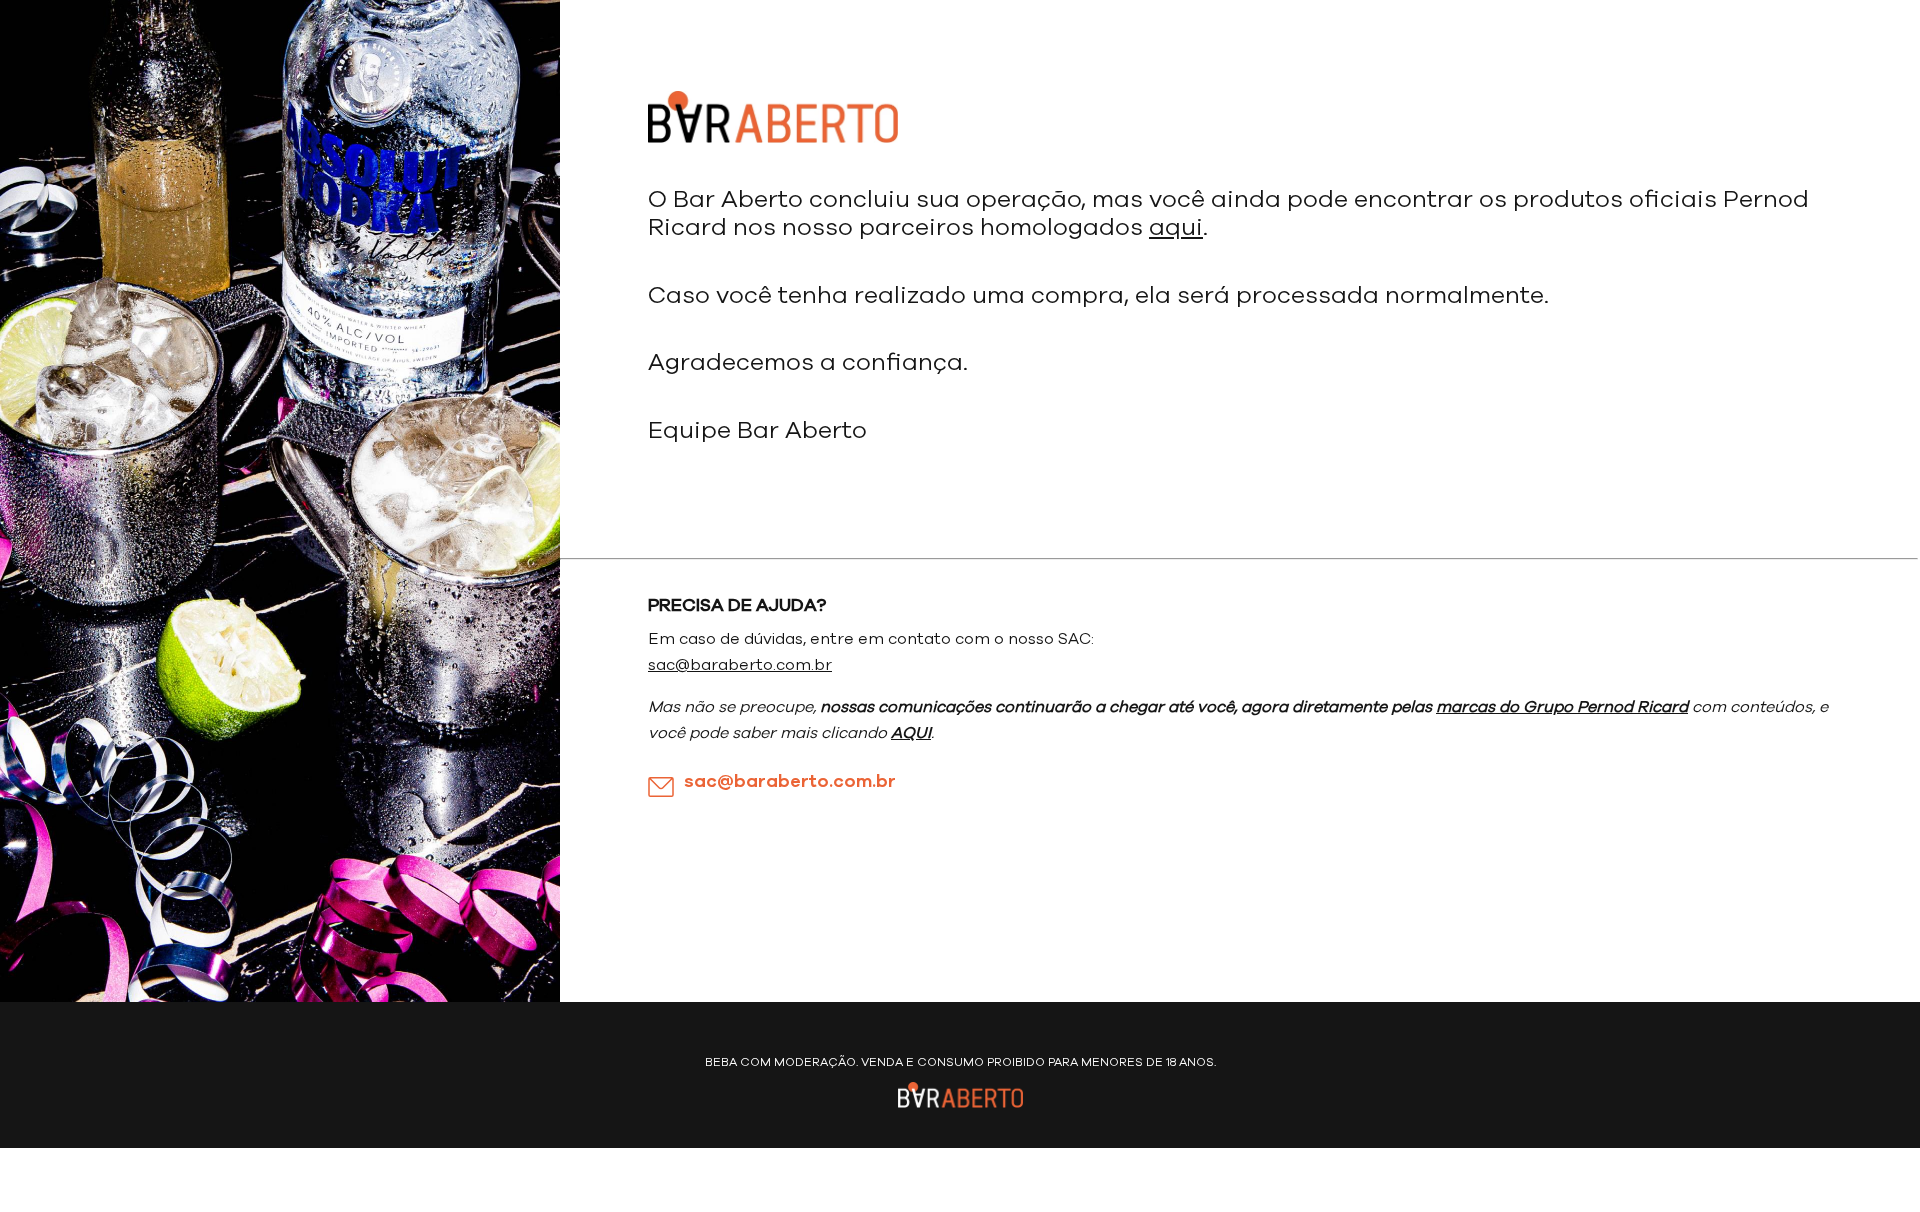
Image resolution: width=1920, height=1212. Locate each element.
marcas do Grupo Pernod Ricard (1562, 707)
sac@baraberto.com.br (740, 665)
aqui (1176, 228)
